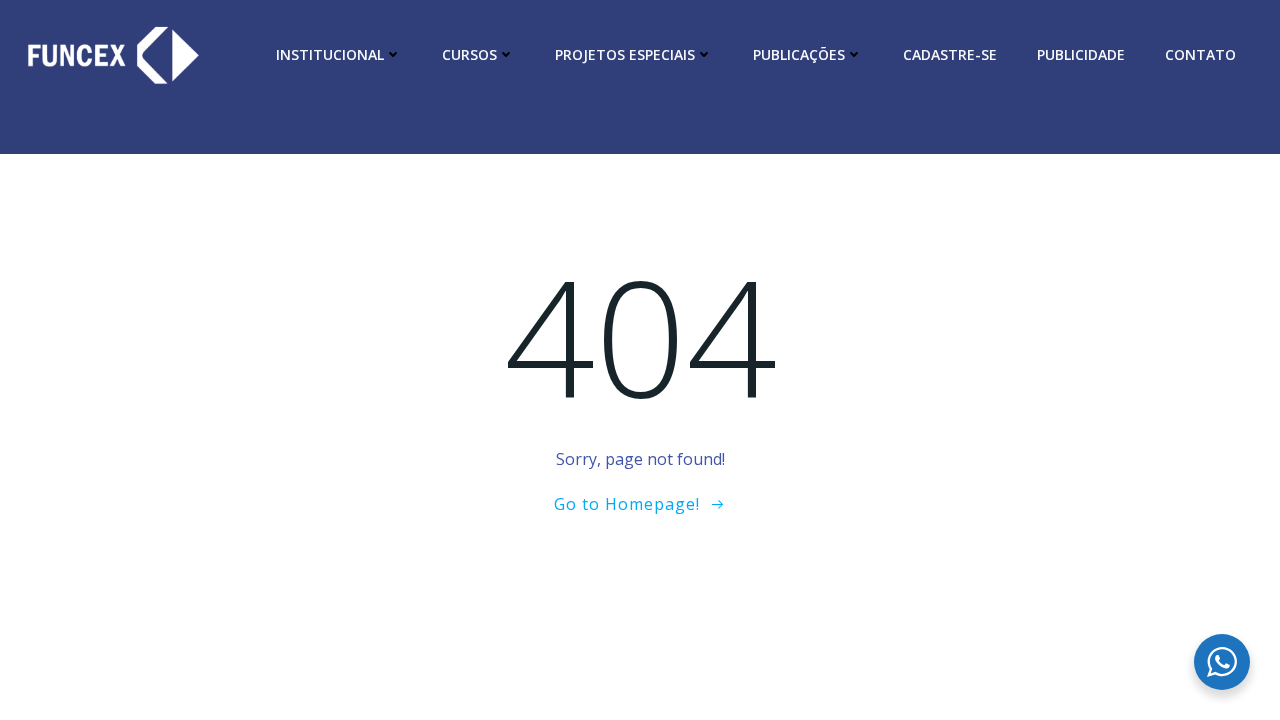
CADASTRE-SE (950, 54)
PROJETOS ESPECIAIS (625, 54)
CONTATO (1200, 54)
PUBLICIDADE (1081, 54)
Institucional (330, 54)
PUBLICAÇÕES (799, 54)
